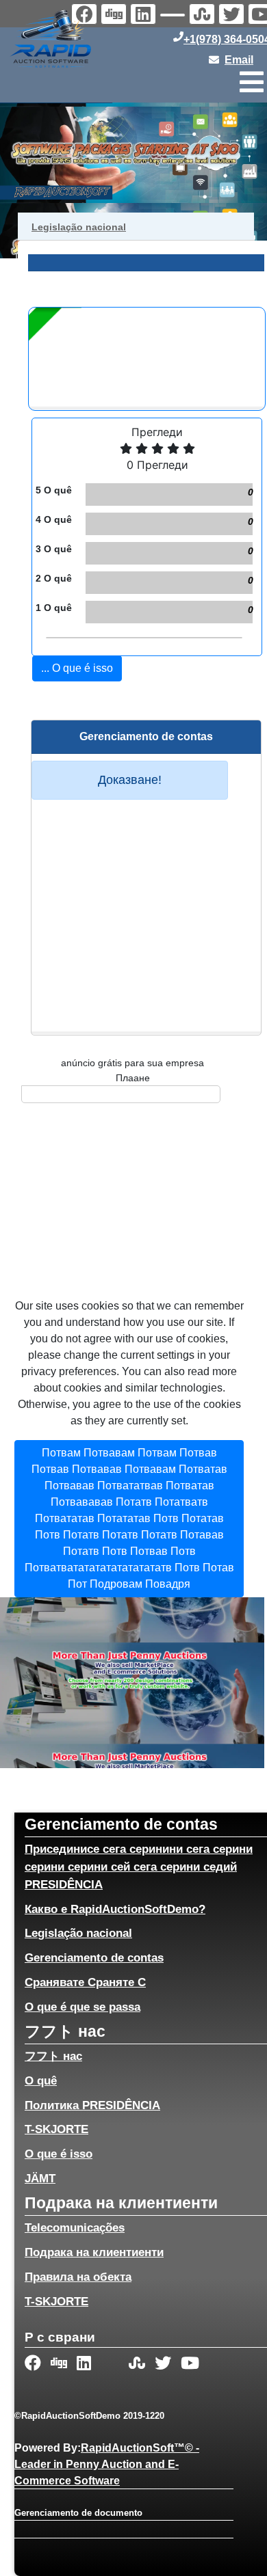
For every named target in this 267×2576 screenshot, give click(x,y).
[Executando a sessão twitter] (233, 16)
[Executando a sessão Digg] (115, 16)
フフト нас (53, 2056)
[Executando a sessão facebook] (34, 2364)
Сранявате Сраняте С (85, 1982)
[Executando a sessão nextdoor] (174, 17)
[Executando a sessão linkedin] (145, 16)
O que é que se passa (82, 2007)
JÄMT (40, 2178)
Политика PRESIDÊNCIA (92, 2105)
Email (239, 60)
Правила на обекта (78, 2277)
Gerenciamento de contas (94, 1957)
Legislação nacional (78, 1933)
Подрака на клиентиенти (94, 2252)
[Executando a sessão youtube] (190, 2364)
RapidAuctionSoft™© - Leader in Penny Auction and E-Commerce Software (107, 2464)
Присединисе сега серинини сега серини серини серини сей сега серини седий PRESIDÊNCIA (139, 1867)
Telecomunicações (75, 2227)
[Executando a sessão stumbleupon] (204, 16)
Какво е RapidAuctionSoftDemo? (115, 1909)
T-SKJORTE (56, 2129)
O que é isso (59, 2154)
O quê (41, 2080)
